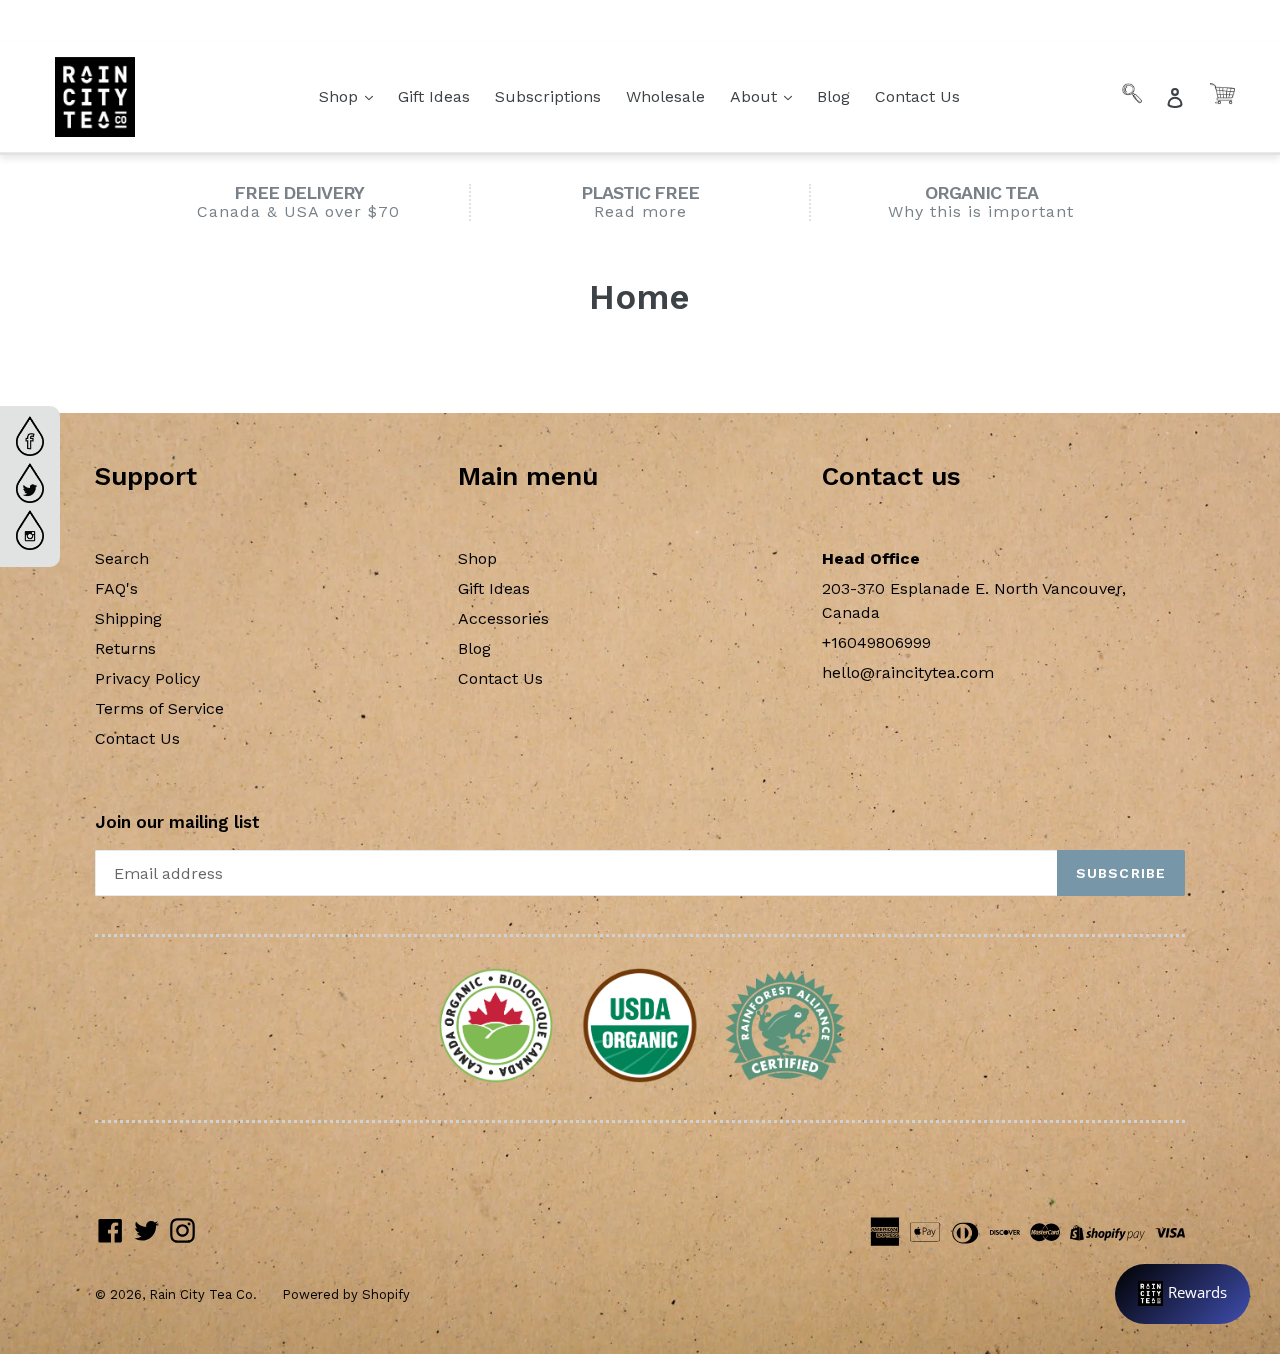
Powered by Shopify (346, 1294)
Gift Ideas (434, 96)
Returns (125, 648)
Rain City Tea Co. (203, 1294)
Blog (833, 96)
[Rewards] (1182, 1294)
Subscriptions (548, 96)
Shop (341, 96)
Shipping (128, 618)
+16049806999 (876, 642)
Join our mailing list (177, 822)
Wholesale (665, 96)
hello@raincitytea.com (908, 672)
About (756, 96)
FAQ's (116, 588)
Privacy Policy (147, 678)
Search (122, 558)
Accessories (503, 618)
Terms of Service (159, 708)
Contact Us (917, 96)
